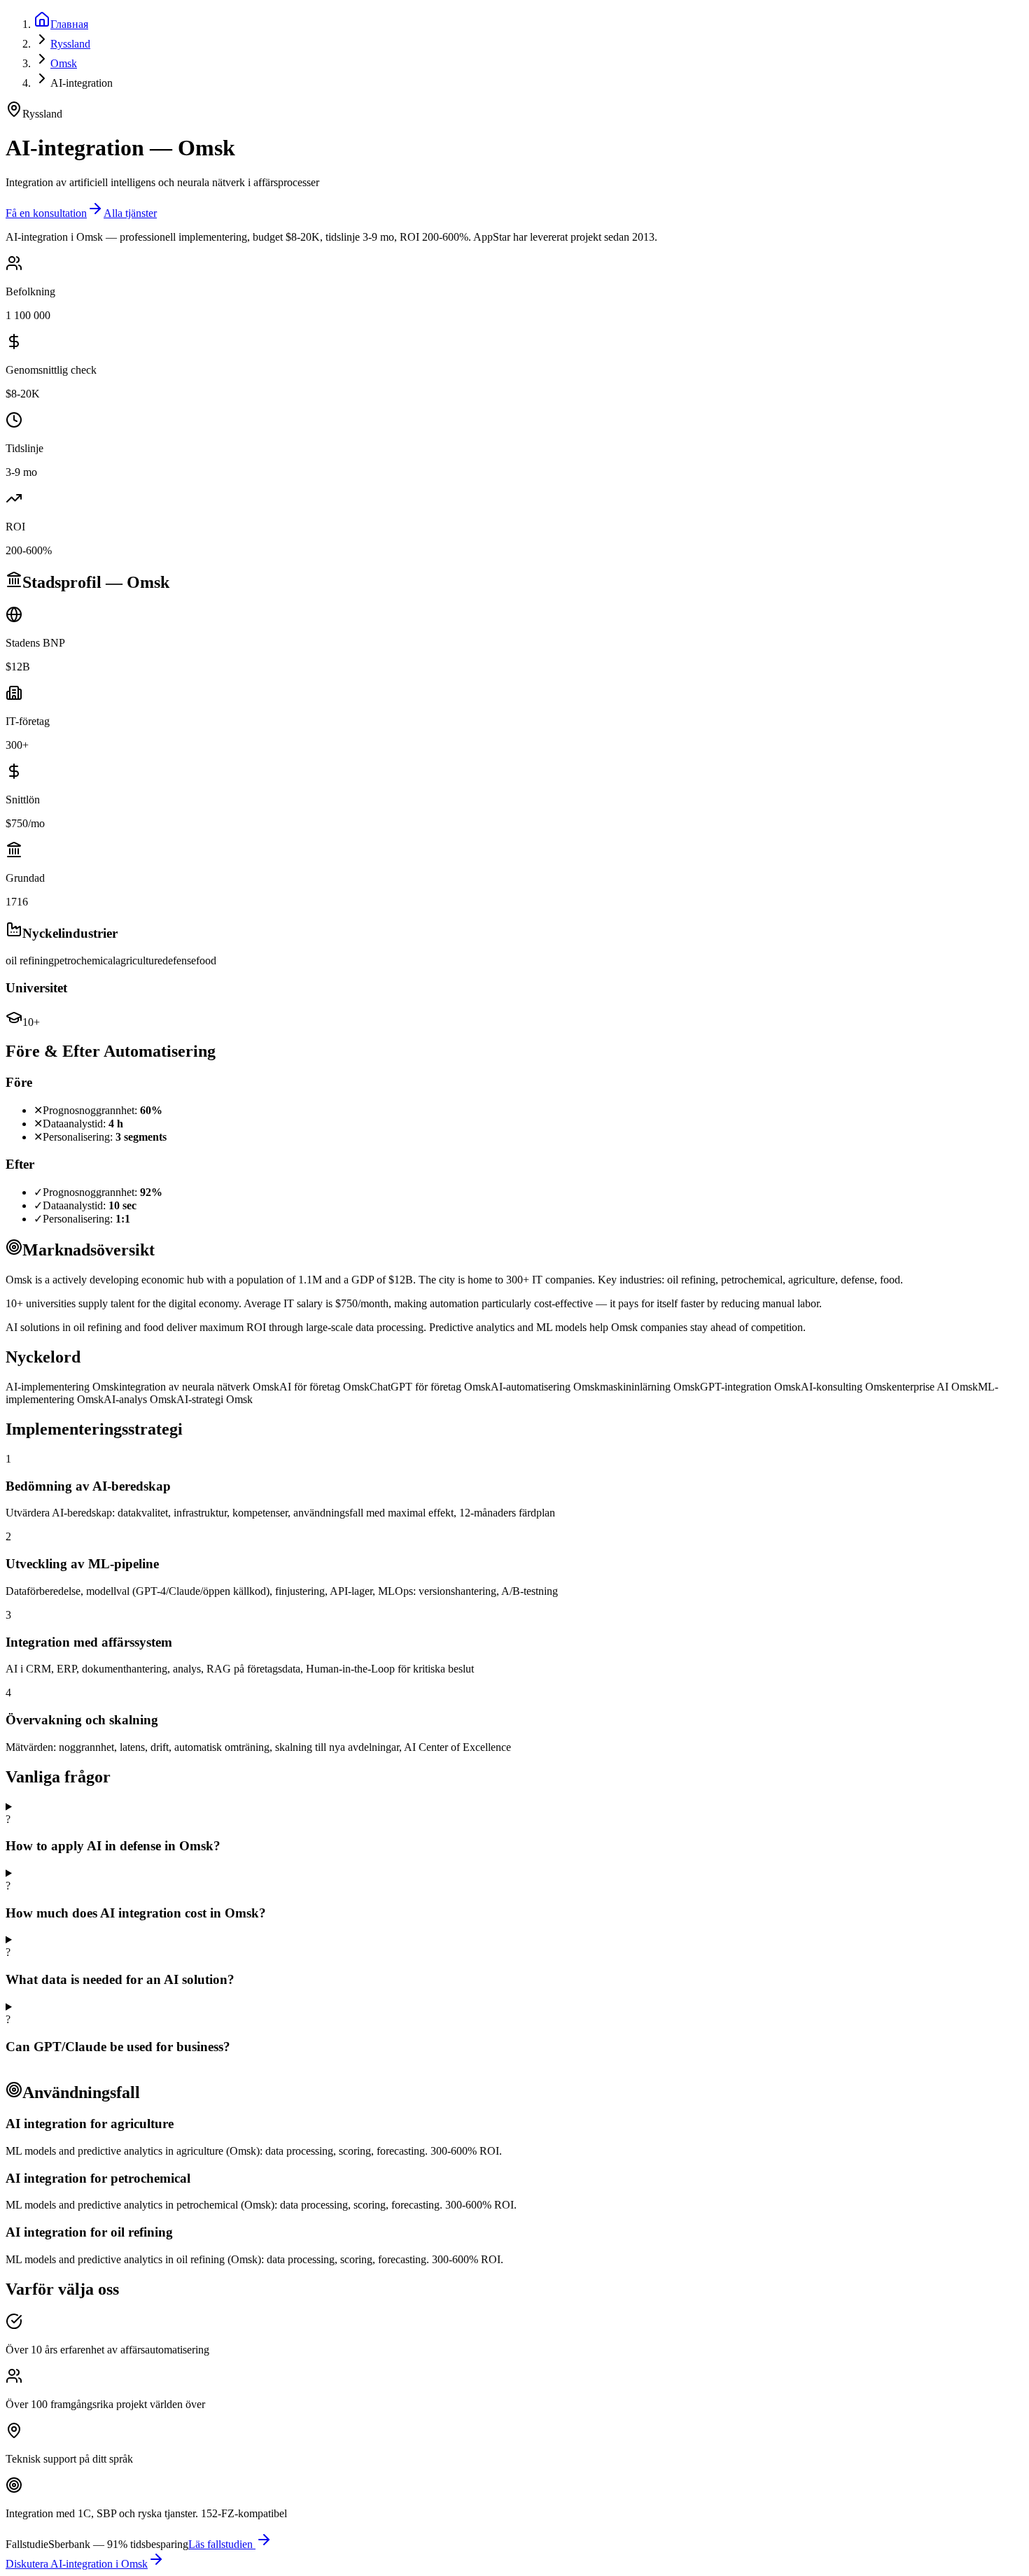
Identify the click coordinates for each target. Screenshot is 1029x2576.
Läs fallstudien (222, 2544)
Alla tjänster (130, 213)
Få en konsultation (46, 213)
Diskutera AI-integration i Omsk (77, 2564)
